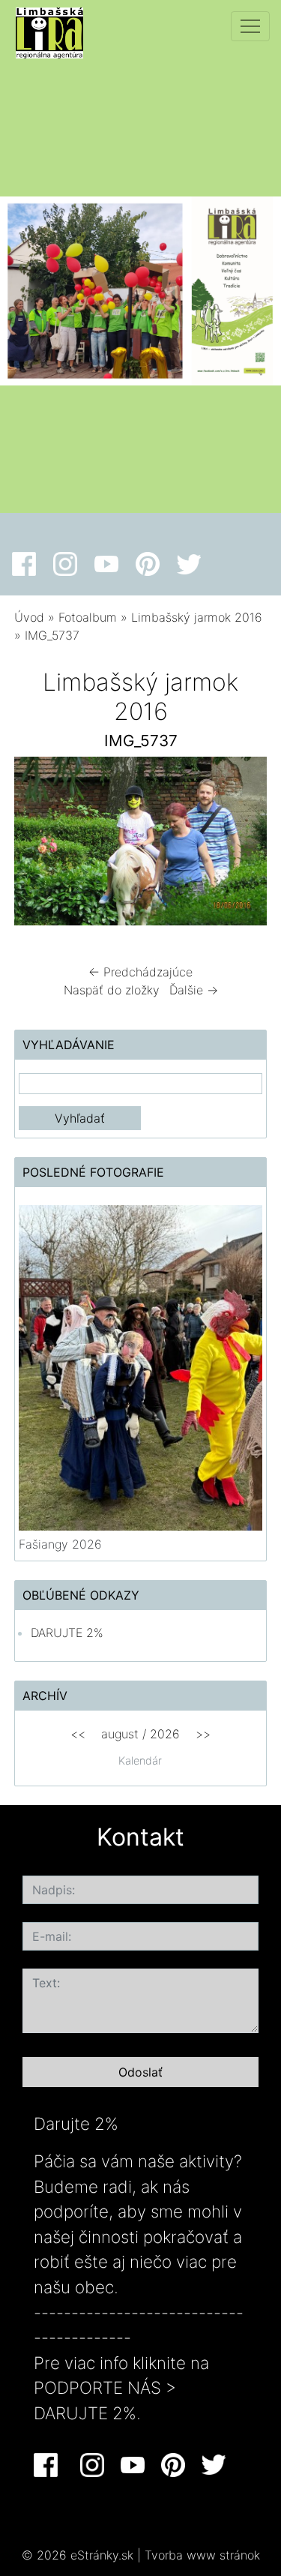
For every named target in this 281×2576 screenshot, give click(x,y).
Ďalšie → (194, 990)
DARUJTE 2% (67, 1633)
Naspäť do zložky (112, 990)
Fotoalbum (88, 617)
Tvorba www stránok (202, 2555)
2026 (165, 1734)
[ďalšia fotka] (242, 845)
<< (78, 1734)
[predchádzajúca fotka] (39, 845)
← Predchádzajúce (140, 972)
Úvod (29, 617)
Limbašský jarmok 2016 (197, 617)
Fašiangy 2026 (60, 1544)
